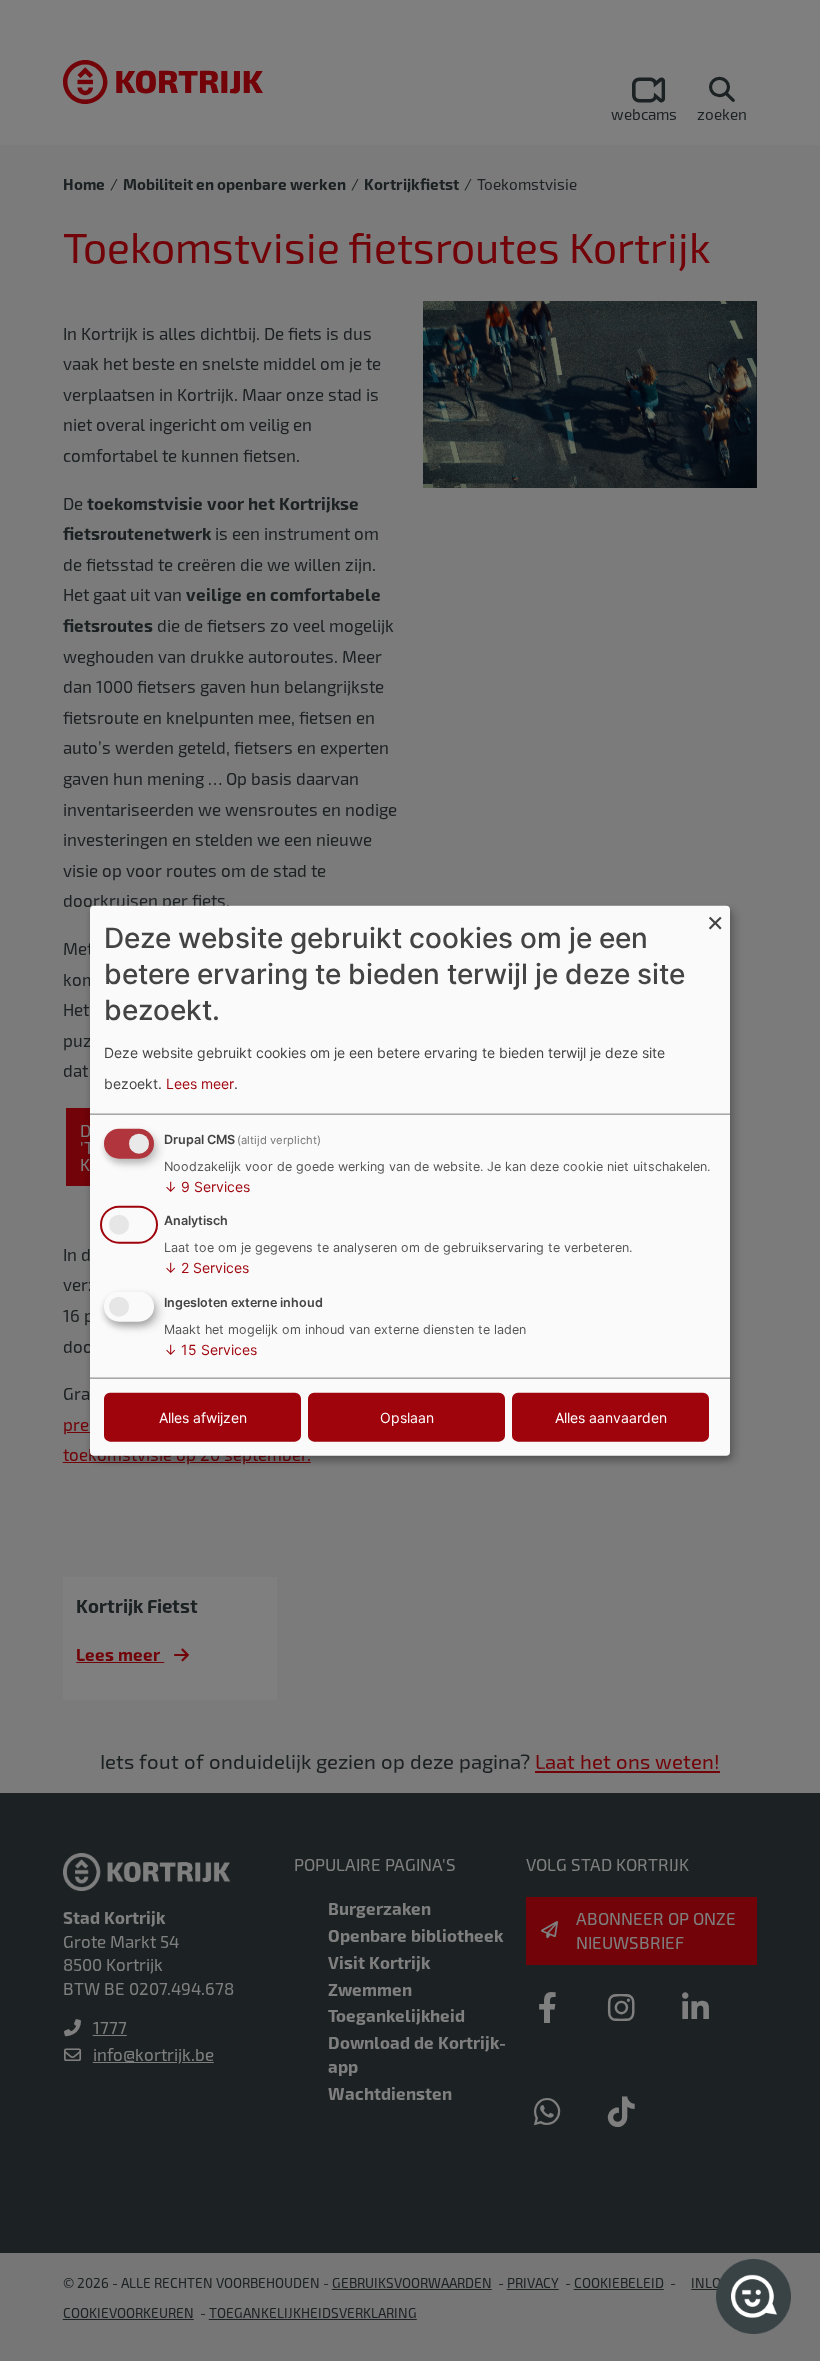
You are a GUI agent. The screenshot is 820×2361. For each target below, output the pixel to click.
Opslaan (407, 1417)
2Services (206, 1267)
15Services (210, 1349)
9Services (207, 1185)
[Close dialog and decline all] (715, 917)
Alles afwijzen (203, 1417)
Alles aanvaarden (611, 1417)
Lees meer (200, 1083)
